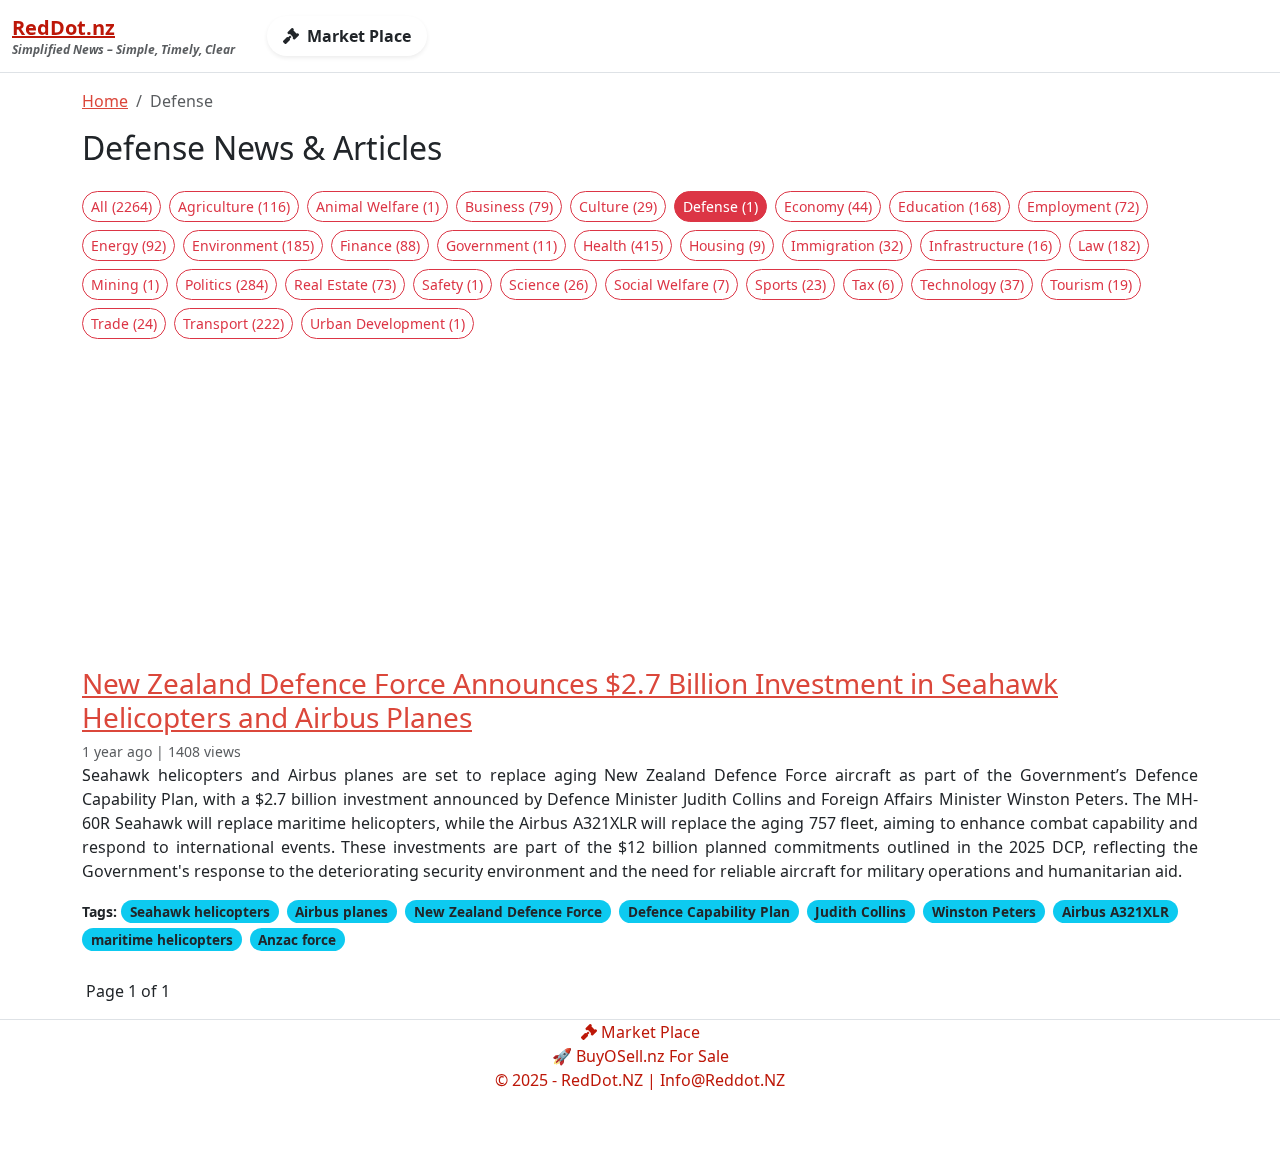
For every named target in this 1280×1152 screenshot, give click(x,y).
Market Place (357, 36)
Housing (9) (727, 245)
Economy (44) (828, 206)
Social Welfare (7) (671, 284)
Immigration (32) (847, 245)
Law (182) (1109, 245)
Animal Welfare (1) (377, 206)
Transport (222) (233, 323)
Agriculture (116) (234, 206)
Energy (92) (128, 245)
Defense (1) (720, 206)
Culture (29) (618, 206)
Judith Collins (860, 911)
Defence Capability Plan (709, 911)
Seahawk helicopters (200, 911)
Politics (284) (226, 284)
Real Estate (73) (345, 284)
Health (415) (623, 245)
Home (105, 101)
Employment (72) (1083, 206)
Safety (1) (452, 284)
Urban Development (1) (387, 323)
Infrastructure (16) (990, 245)
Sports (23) (790, 284)
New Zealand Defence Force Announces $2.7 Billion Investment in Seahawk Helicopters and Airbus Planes (570, 700)
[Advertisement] (640, 503)
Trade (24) (124, 323)
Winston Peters (984, 911)
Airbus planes (341, 911)
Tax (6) (873, 284)
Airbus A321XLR (1115, 911)
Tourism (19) (1091, 284)
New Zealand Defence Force (508, 911)
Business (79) (509, 206)
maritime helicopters (162, 939)
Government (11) (501, 245)
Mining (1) (125, 284)
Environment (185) (253, 245)
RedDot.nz (63, 27)
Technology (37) (972, 284)
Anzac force (297, 939)
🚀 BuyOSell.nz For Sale (640, 1056)
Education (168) (949, 206)
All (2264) (121, 206)
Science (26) (548, 284)
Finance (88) (380, 245)
